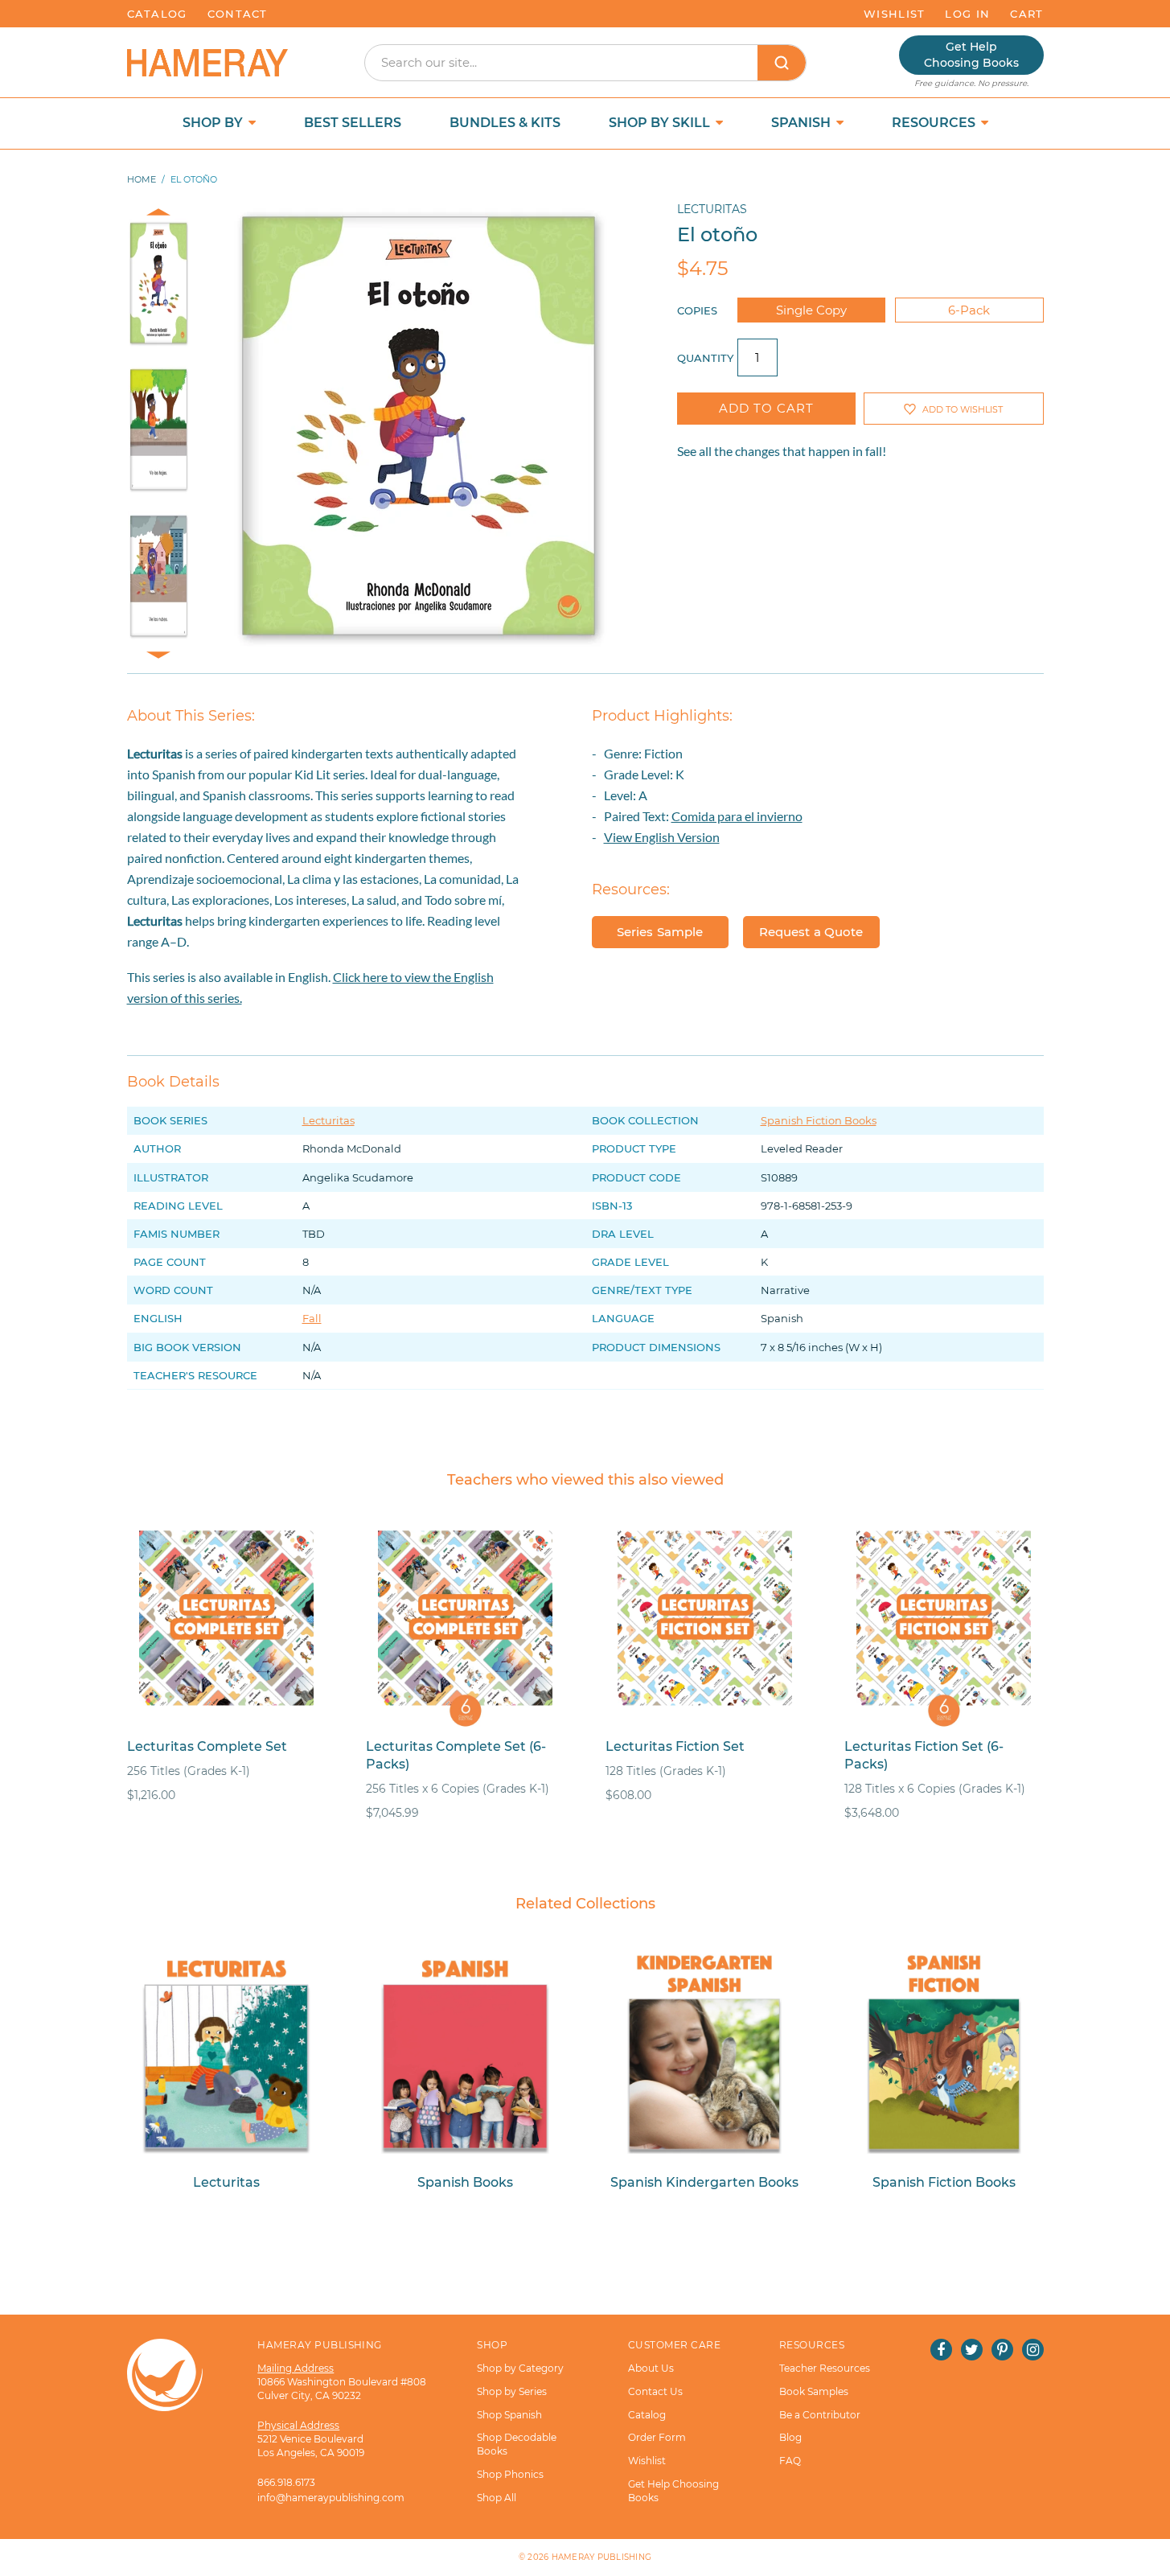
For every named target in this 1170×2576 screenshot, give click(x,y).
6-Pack (969, 310)
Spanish (803, 123)
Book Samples (814, 2391)
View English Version (662, 837)
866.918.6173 (286, 2482)
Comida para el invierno (737, 816)
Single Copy (811, 310)
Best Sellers (353, 123)
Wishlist (894, 14)
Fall (312, 1318)
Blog (790, 2437)
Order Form (657, 2437)
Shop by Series (512, 2391)
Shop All (497, 2498)
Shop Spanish (509, 2415)
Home (142, 179)
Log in (967, 14)
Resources (935, 123)
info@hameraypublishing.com (331, 2498)
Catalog (157, 14)
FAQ (790, 2461)
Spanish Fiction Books (819, 1120)
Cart (1026, 14)
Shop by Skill (661, 123)
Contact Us (655, 2391)
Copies (697, 310)
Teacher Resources (825, 2368)
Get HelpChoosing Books (971, 55)
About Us (651, 2368)
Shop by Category (520, 2368)
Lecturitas (712, 209)
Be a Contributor (820, 2415)
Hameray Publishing (602, 2557)
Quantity (705, 358)
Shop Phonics (510, 2474)
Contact (238, 14)
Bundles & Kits (505, 123)
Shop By (214, 123)
